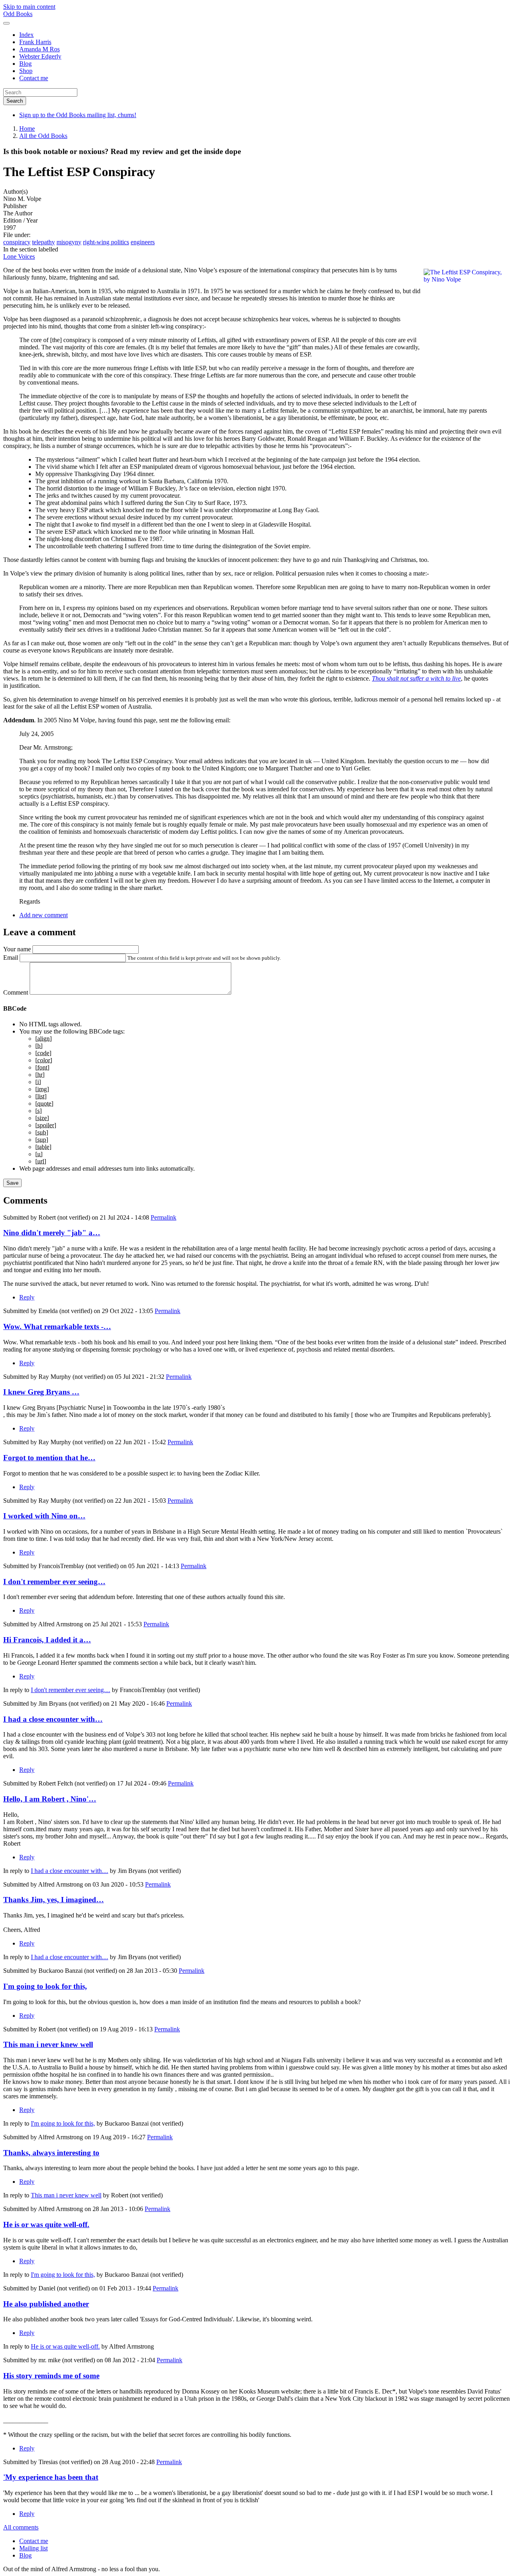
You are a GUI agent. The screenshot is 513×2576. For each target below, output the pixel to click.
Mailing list (33, 2548)
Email (11, 958)
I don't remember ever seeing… (54, 1582)
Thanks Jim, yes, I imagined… (54, 1900)
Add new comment (43, 915)
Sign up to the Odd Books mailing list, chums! (78, 115)
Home (27, 129)
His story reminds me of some (51, 2376)
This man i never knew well (48, 2044)
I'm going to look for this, (45, 1986)
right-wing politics (106, 242)
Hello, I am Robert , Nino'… (50, 1799)
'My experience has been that (51, 2477)
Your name (17, 949)
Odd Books (18, 14)
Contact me (34, 78)
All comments (21, 2527)
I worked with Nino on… (44, 1516)
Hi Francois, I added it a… (47, 1640)
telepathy (43, 242)
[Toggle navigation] (6, 23)
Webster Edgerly (40, 56)
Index (26, 35)
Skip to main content (29, 7)
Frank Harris (35, 42)
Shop (26, 71)
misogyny (69, 242)
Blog (25, 64)
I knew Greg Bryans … (41, 1392)
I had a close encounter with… (53, 1719)
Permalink (164, 1217)
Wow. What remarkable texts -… (57, 1327)
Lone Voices (19, 256)
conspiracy (17, 242)
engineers (143, 242)
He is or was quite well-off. (46, 2224)
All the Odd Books (43, 136)
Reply (27, 1297)
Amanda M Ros (39, 49)
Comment (16, 992)
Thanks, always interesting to (51, 2153)
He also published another (46, 2304)
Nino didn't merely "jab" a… (52, 1233)
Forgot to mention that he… (49, 1458)
